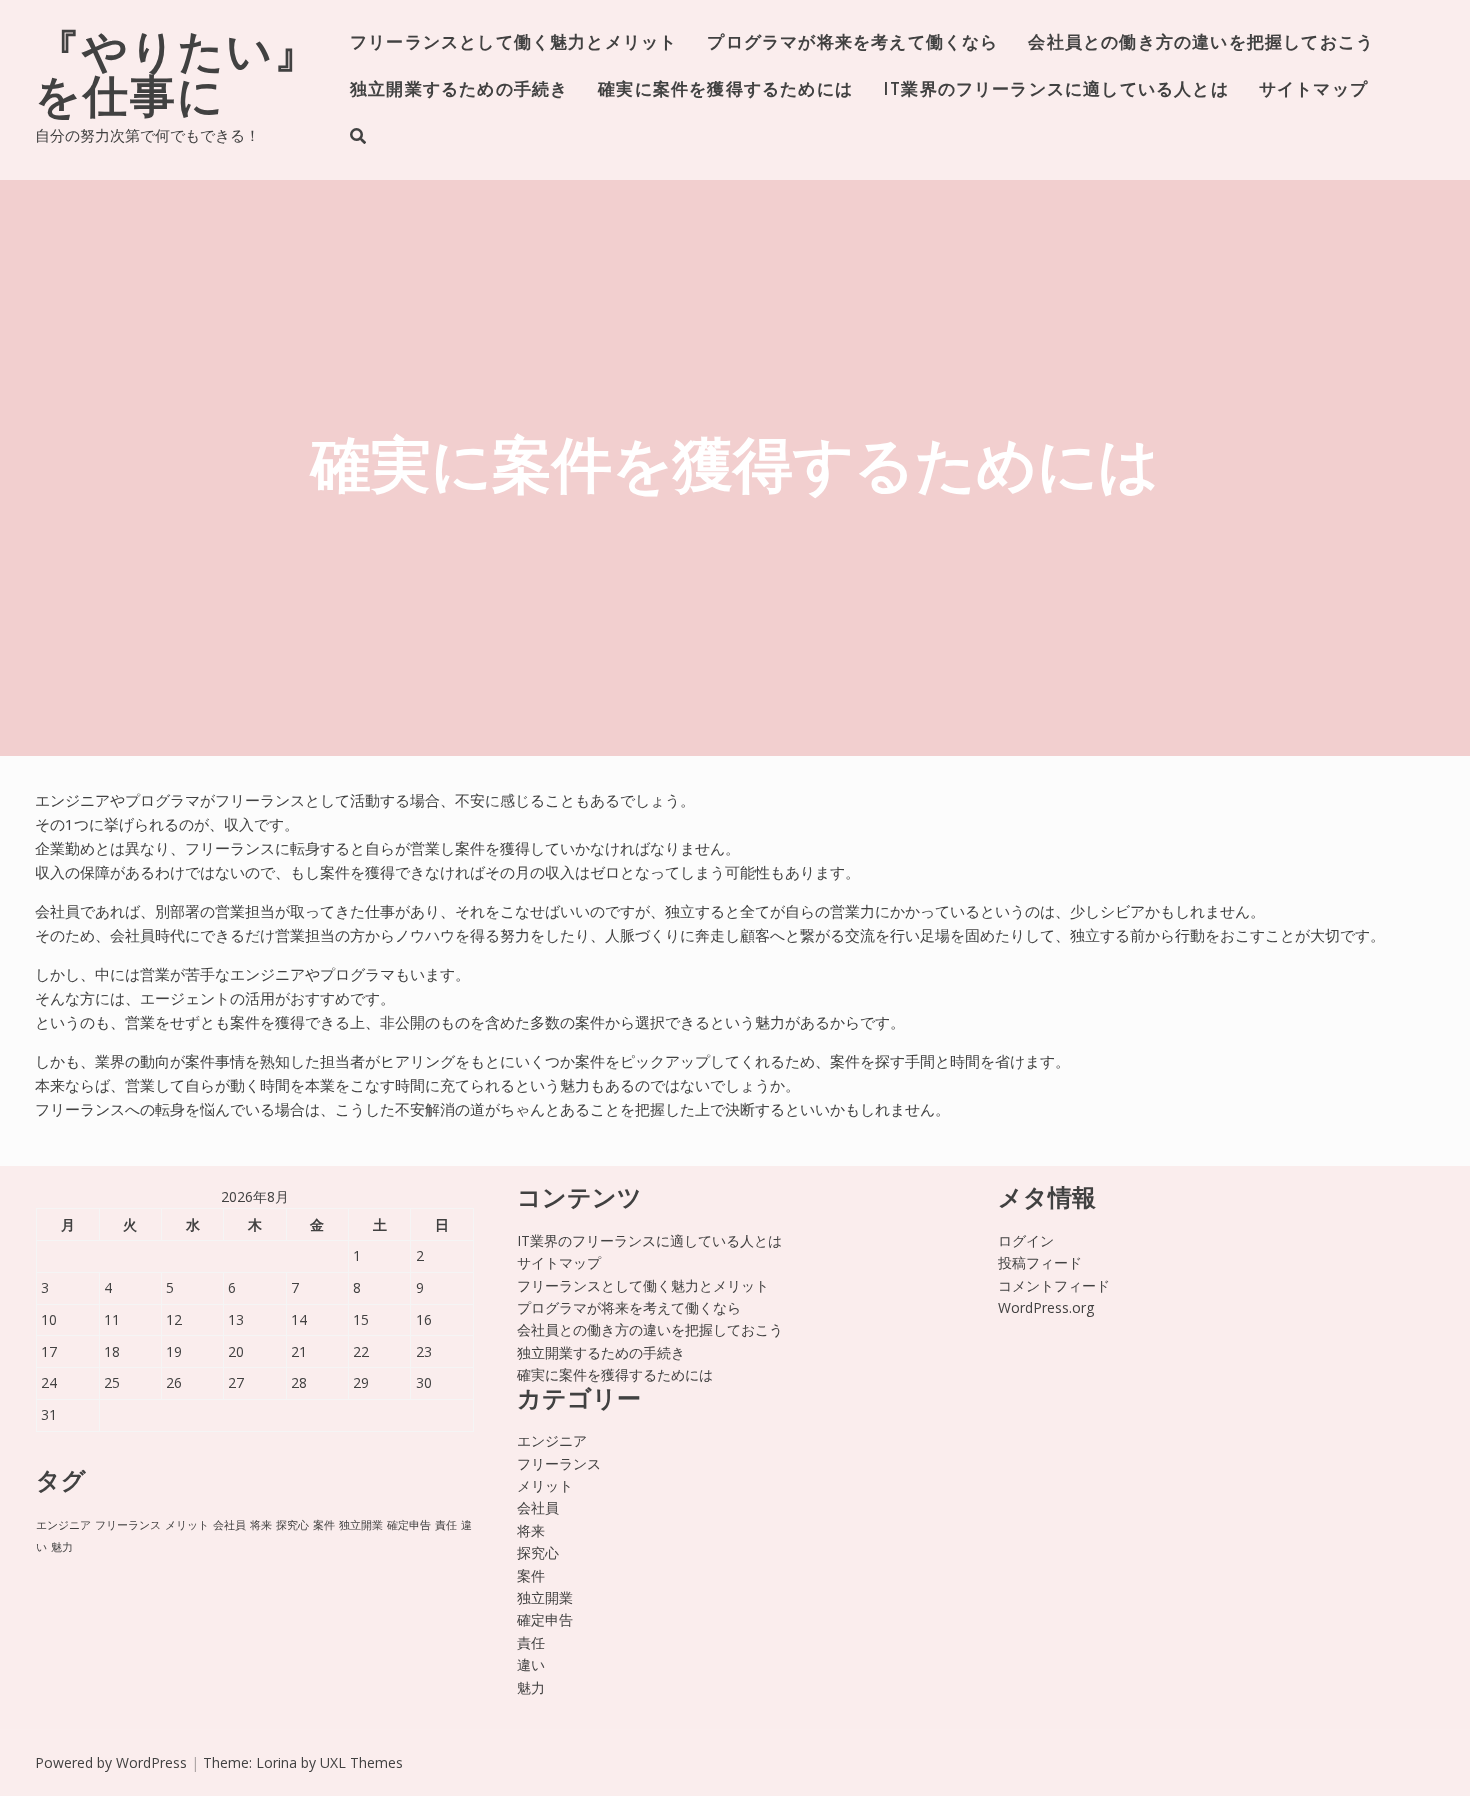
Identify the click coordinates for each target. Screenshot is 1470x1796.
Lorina (276, 1762)
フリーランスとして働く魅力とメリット (513, 43)
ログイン (1026, 1240)
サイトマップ (1313, 90)
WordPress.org (1046, 1307)
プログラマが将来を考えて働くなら (852, 43)
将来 (261, 1525)
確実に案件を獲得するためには (725, 90)
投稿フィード (1040, 1262)
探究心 (292, 1525)
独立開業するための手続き (459, 90)
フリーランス (128, 1525)
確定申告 (409, 1525)
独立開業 (361, 1525)
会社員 (229, 1525)
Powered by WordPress (111, 1762)
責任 (446, 1525)
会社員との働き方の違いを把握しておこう (1201, 43)
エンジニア (63, 1525)
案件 (324, 1525)
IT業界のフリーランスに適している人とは (1056, 90)
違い (531, 1664)
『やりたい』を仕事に (178, 78)
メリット (187, 1525)
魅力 (62, 1547)
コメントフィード (1054, 1285)
